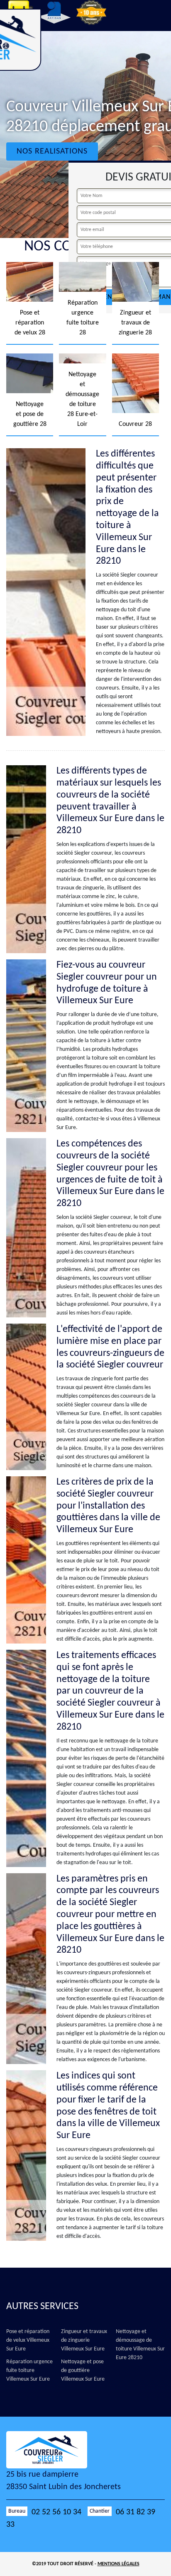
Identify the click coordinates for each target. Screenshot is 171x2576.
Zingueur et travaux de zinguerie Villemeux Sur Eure (84, 2340)
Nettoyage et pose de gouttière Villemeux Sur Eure (83, 2371)
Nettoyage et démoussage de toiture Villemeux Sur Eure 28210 (140, 2345)
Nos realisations (52, 151)
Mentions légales (118, 2564)
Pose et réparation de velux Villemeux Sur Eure (28, 2340)
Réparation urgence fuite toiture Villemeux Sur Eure (29, 2371)
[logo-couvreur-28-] (54, 2450)
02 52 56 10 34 (56, 2512)
